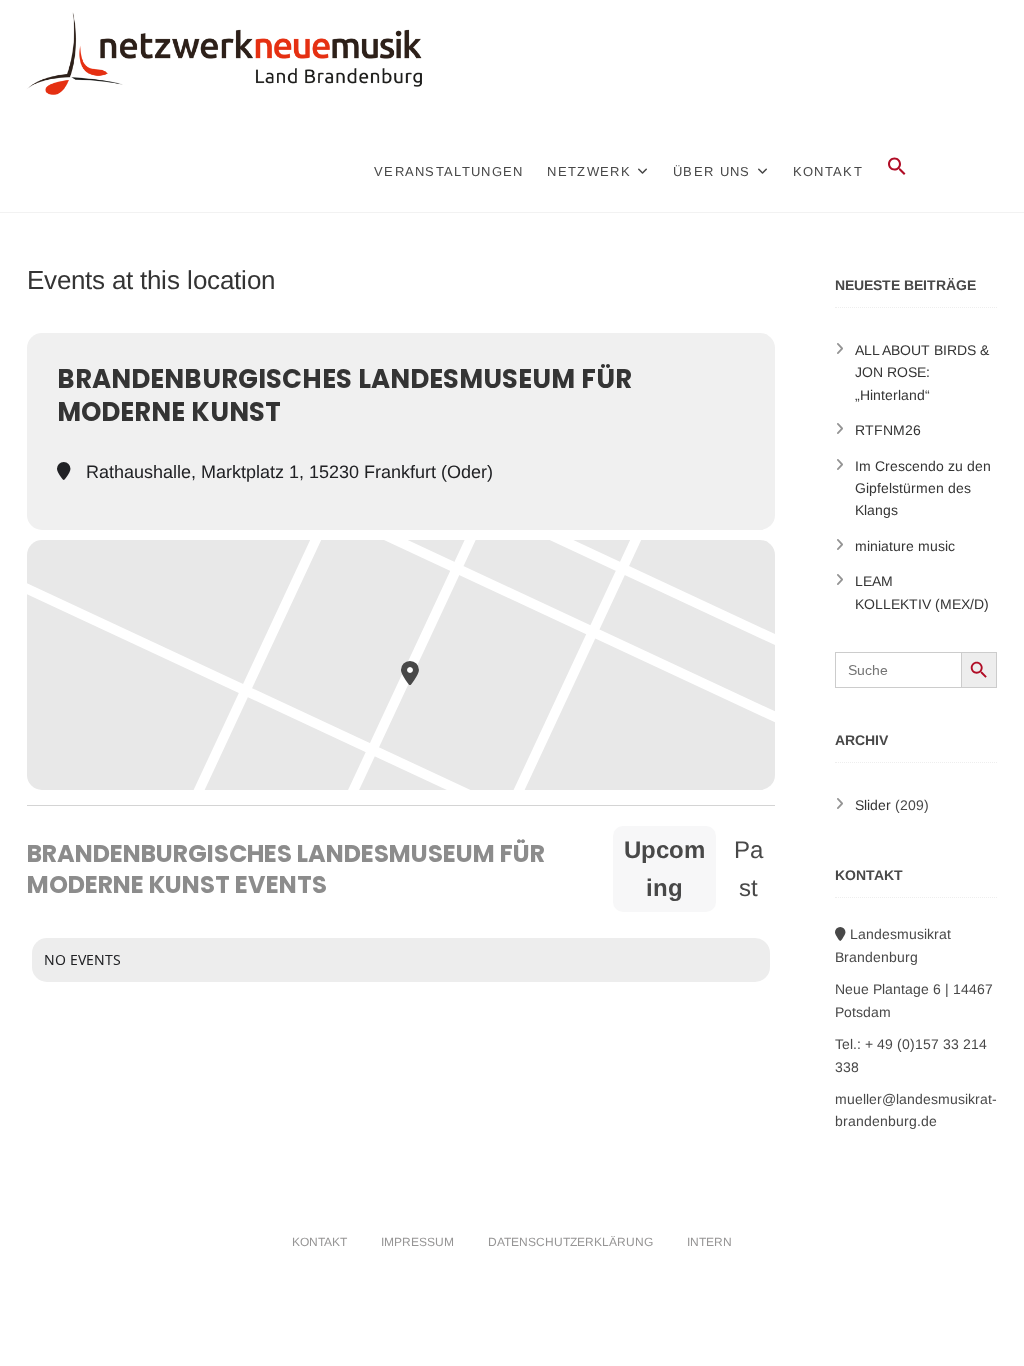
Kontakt (828, 171)
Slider (873, 805)
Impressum (417, 1242)
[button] (897, 167)
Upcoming (664, 868)
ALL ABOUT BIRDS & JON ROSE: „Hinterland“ (922, 372)
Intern (709, 1242)
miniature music (905, 546)
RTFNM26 (888, 430)
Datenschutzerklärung (570, 1242)
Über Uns (711, 171)
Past (748, 868)
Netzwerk (588, 171)
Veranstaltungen (449, 171)
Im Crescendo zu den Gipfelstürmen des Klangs (923, 488)
